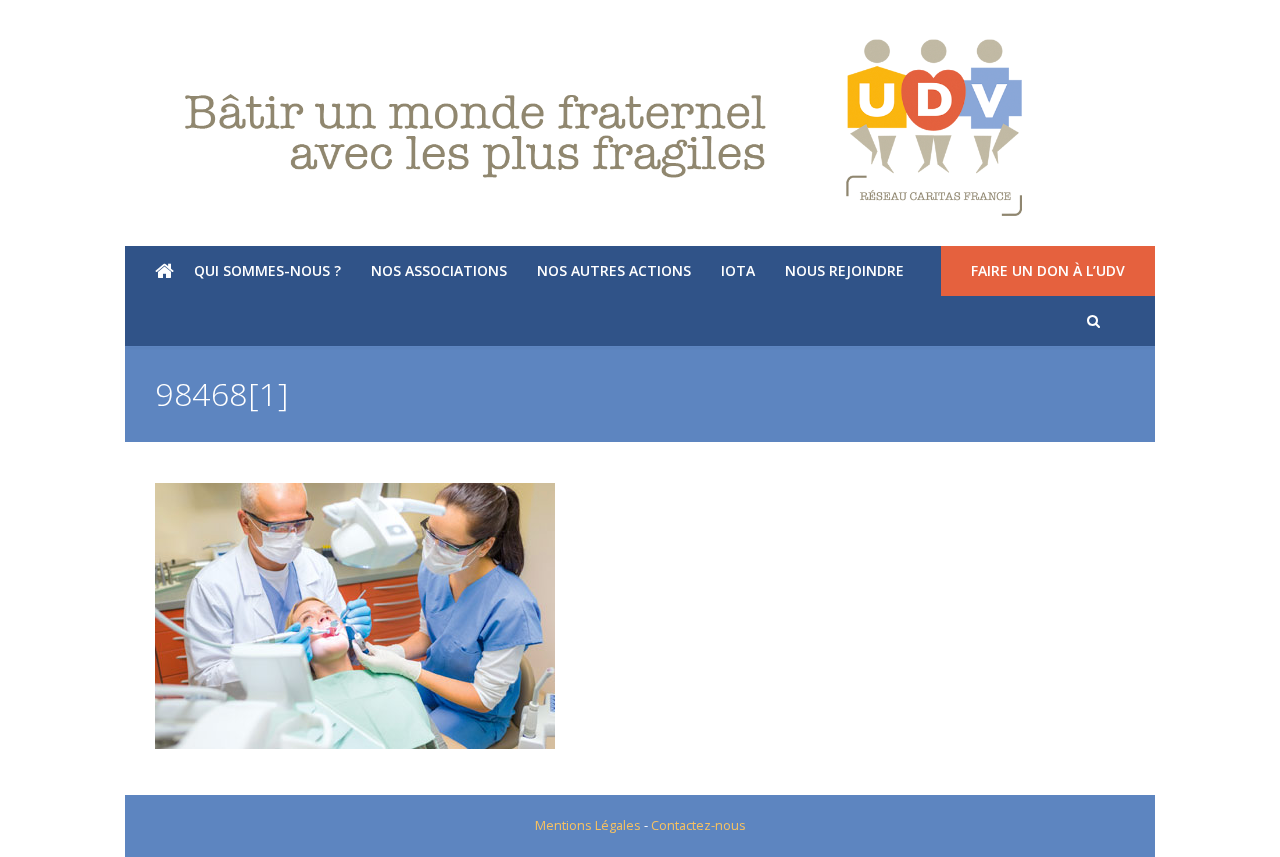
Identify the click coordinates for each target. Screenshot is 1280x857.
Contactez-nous (698, 825)
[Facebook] (73, 25)
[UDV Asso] (640, 128)
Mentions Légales (588, 825)
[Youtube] (104, 25)
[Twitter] (42, 25)
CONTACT (1221, 25)
